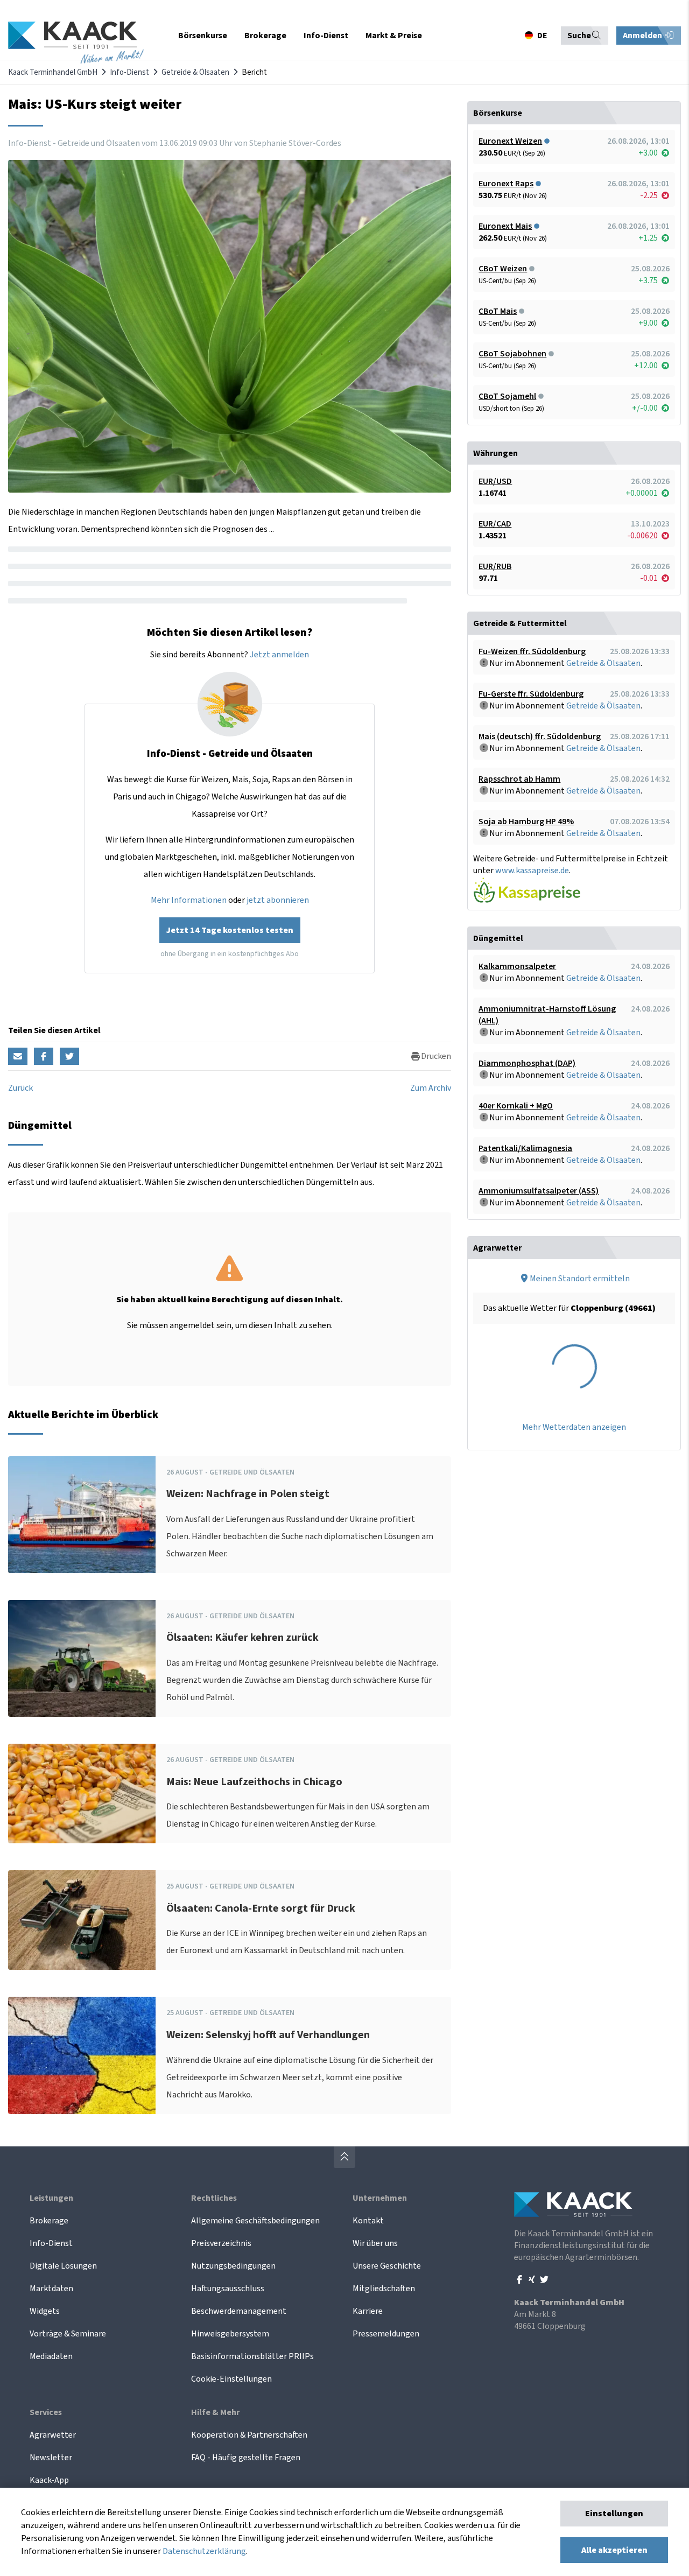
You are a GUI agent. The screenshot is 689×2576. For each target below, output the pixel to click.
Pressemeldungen (386, 2334)
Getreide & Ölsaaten (195, 72)
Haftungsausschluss (228, 2289)
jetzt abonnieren (278, 900)
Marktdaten (51, 2289)
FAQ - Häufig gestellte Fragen (246, 2458)
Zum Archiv (431, 1088)
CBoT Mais (498, 311)
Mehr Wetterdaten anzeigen (574, 1427)
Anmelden (643, 36)
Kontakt (368, 2221)
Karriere (368, 2311)
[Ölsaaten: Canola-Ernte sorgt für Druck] (82, 1920)
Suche (579, 36)
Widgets (45, 2311)
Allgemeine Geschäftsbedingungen (255, 2221)
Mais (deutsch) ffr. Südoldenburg (540, 736)
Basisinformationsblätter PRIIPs (252, 2356)
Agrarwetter (53, 2435)
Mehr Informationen (189, 900)
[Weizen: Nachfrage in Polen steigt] (82, 1515)
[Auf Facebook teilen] (44, 1056)
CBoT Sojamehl (507, 396)
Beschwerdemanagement (239, 2311)
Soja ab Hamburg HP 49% (526, 822)
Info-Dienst (129, 72)
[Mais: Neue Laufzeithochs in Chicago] (82, 1794)
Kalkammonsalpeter (517, 966)
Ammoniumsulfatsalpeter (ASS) (539, 1191)
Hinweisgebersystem (230, 2334)
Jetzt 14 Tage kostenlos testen (230, 930)
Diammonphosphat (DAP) (527, 1063)
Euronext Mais (505, 226)
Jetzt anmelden (279, 655)
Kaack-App (49, 2480)
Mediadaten (51, 2356)
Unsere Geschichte (387, 2266)
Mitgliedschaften (384, 2289)
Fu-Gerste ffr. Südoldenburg (531, 694)
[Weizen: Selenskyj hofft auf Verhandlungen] (82, 2055)
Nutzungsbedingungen (233, 2266)
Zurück (20, 1088)
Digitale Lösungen (63, 2266)
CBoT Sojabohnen (512, 354)
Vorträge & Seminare (68, 2334)
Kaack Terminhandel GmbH (53, 72)
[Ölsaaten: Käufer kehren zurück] (82, 1658)
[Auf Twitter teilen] (69, 1056)
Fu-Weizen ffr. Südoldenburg (532, 651)
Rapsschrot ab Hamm (519, 779)
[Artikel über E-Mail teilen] (18, 1056)
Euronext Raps (506, 184)
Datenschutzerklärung (204, 2551)
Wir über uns (375, 2243)
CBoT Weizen (503, 269)
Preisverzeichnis (221, 2243)
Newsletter (51, 2458)
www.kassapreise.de (532, 871)
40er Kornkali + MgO (516, 1106)
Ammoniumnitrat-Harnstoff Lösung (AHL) (547, 1015)
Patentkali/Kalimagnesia (525, 1148)
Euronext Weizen (510, 141)
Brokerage (49, 2221)
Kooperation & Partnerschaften (249, 2435)
